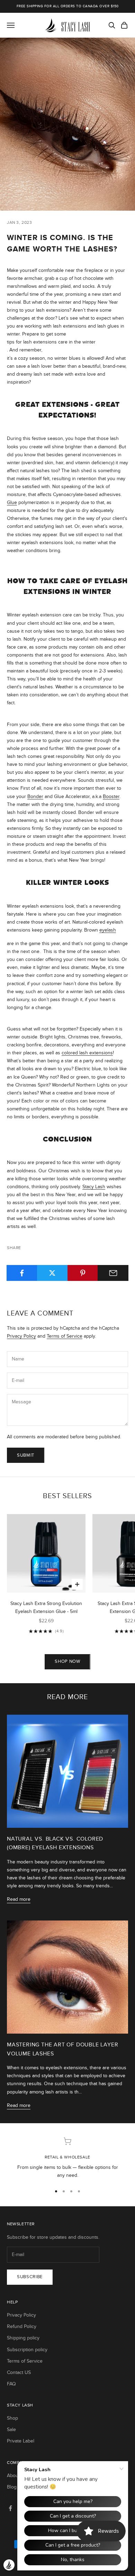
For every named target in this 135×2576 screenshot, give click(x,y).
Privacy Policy (21, 1336)
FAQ (11, 2384)
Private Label (21, 2441)
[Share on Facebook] (22, 1273)
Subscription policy (27, 2350)
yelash (109, 930)
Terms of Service (65, 1336)
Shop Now (67, 1661)
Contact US (19, 2372)
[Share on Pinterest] (83, 1273)
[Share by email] (113, 1273)
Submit (26, 1455)
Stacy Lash (94, 1187)
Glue (12, 502)
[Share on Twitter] (52, 1273)
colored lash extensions (87, 1053)
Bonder (35, 796)
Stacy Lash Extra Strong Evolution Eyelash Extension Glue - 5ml (46, 1607)
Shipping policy (23, 2338)
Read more (19, 1899)
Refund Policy (22, 2326)
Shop (12, 2418)
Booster (111, 796)
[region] (67, 2158)
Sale (11, 2430)
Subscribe (30, 2277)
